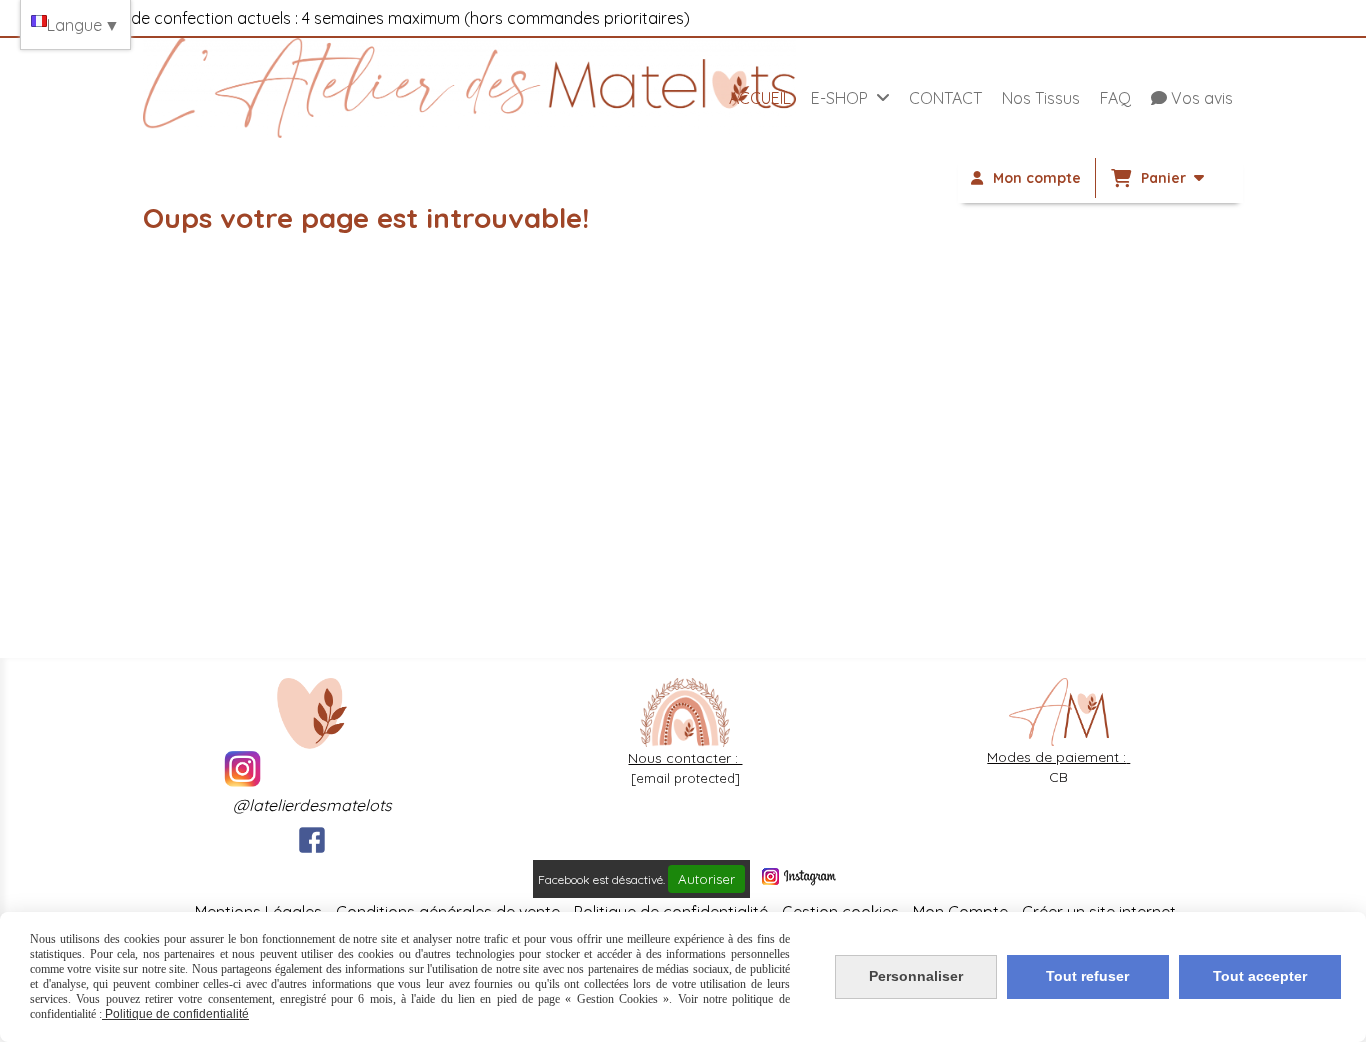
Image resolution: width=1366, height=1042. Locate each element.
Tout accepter (1260, 976)
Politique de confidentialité (175, 1014)
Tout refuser (1087, 976)
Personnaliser (916, 976)
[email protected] (685, 778)
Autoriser (706, 879)
